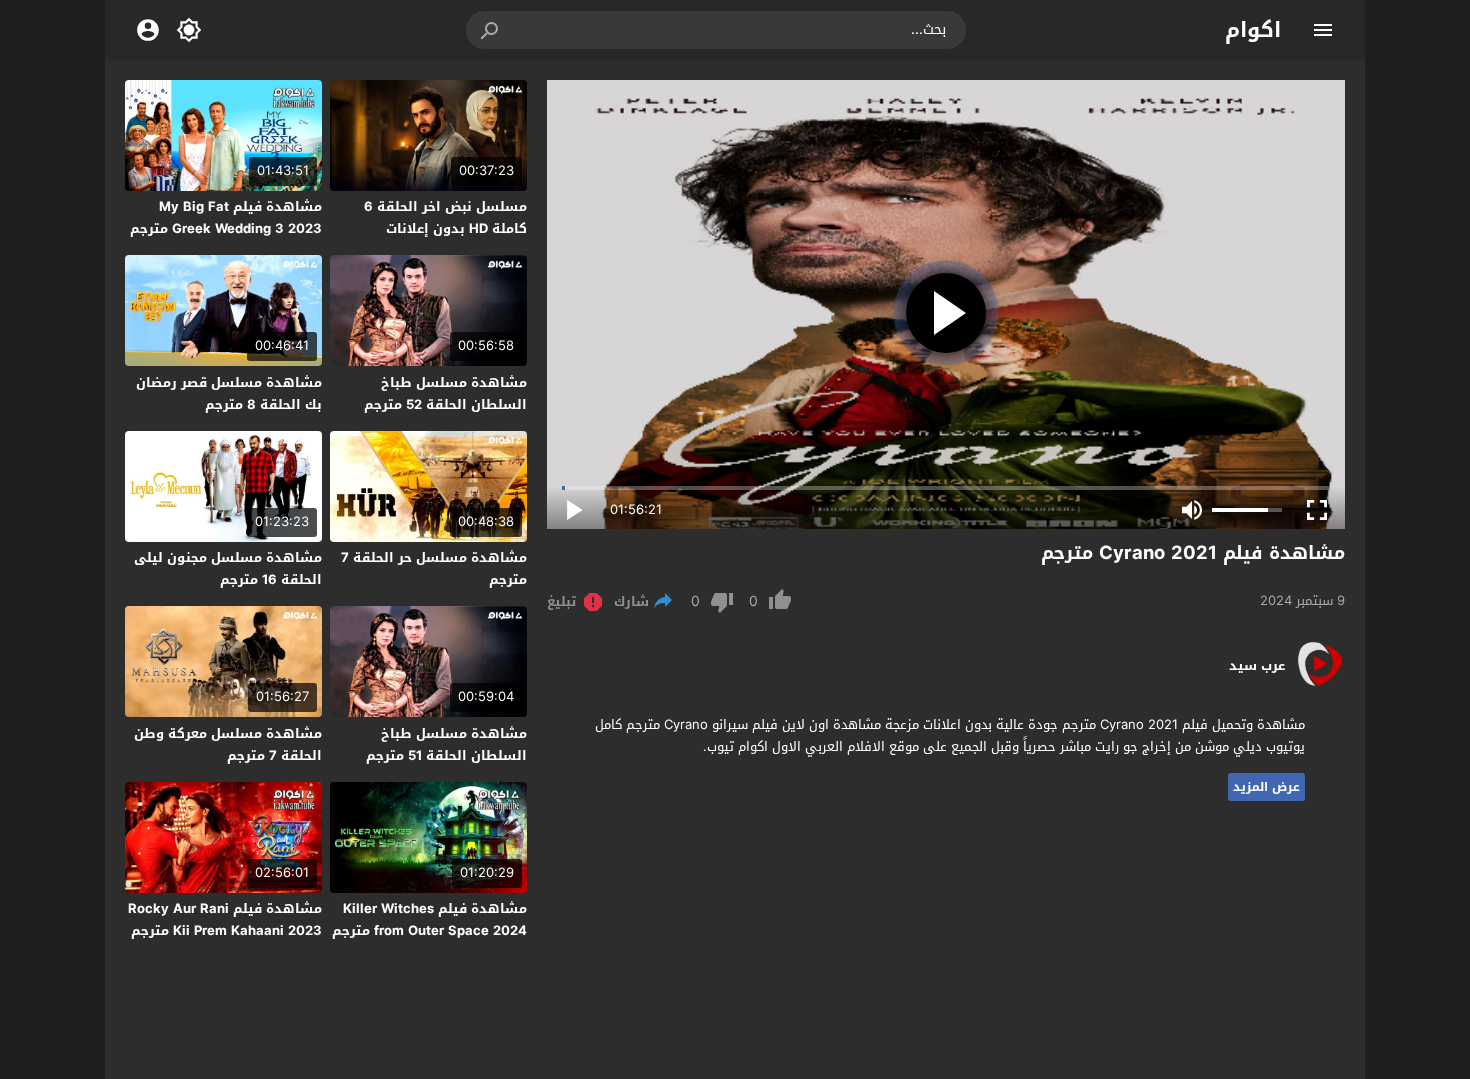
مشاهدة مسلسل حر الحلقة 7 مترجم (434, 568)
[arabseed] (1319, 684)
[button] (491, 30)
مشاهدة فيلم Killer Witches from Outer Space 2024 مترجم (429, 919)
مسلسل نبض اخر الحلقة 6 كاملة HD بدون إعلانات (445, 217)
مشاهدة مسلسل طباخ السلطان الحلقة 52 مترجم (445, 393)
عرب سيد (1257, 666)
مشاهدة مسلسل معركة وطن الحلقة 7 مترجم (228, 744)
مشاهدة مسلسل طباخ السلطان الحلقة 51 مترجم (446, 744)
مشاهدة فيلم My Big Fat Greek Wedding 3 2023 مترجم (226, 217)
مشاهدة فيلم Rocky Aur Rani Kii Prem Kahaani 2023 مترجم (225, 919)
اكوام (1253, 30)
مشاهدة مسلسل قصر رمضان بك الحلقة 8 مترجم (229, 393)
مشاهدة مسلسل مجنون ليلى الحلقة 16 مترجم (228, 568)
